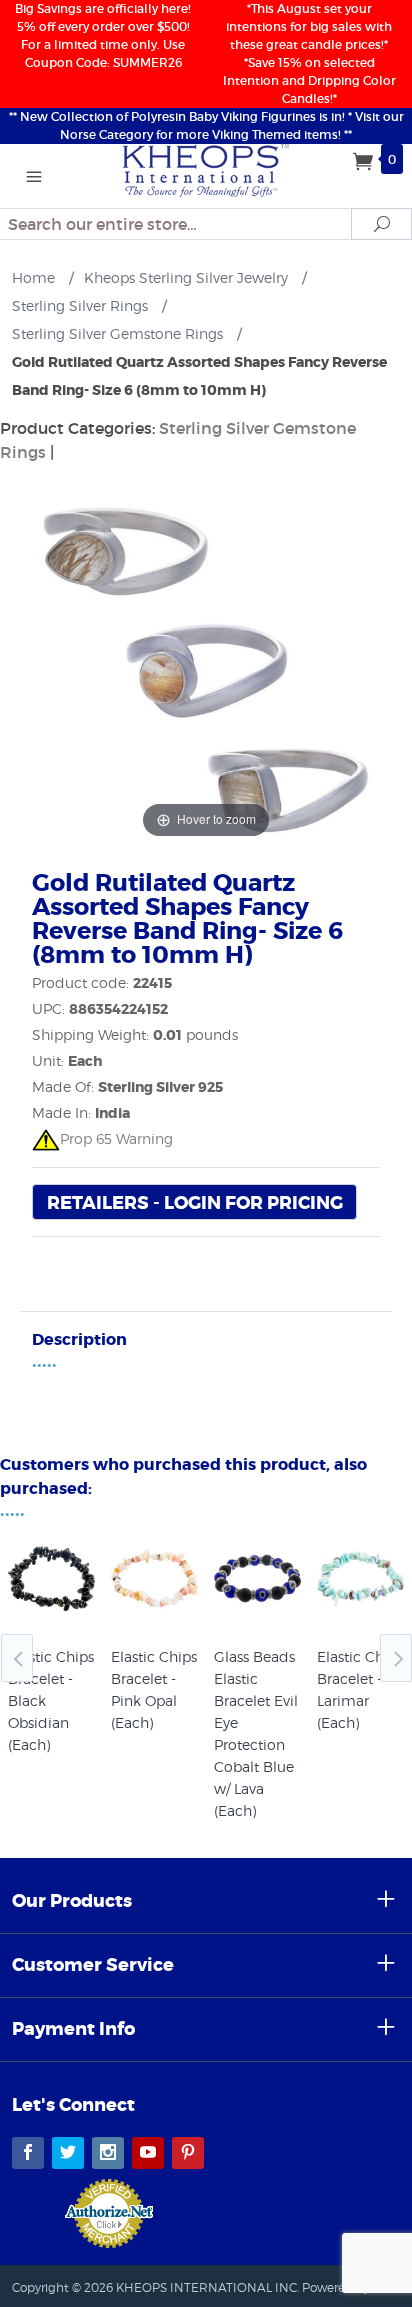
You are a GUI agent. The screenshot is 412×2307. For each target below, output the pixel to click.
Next (396, 1658)
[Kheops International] (206, 169)
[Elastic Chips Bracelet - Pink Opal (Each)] (154, 1578)
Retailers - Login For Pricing (195, 1203)
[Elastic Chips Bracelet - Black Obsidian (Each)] (51, 1578)
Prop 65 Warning (116, 1138)
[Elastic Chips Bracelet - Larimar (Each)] (360, 1578)
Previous (17, 1658)
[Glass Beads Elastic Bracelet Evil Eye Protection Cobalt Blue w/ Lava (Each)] (257, 1578)
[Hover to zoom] (206, 668)
